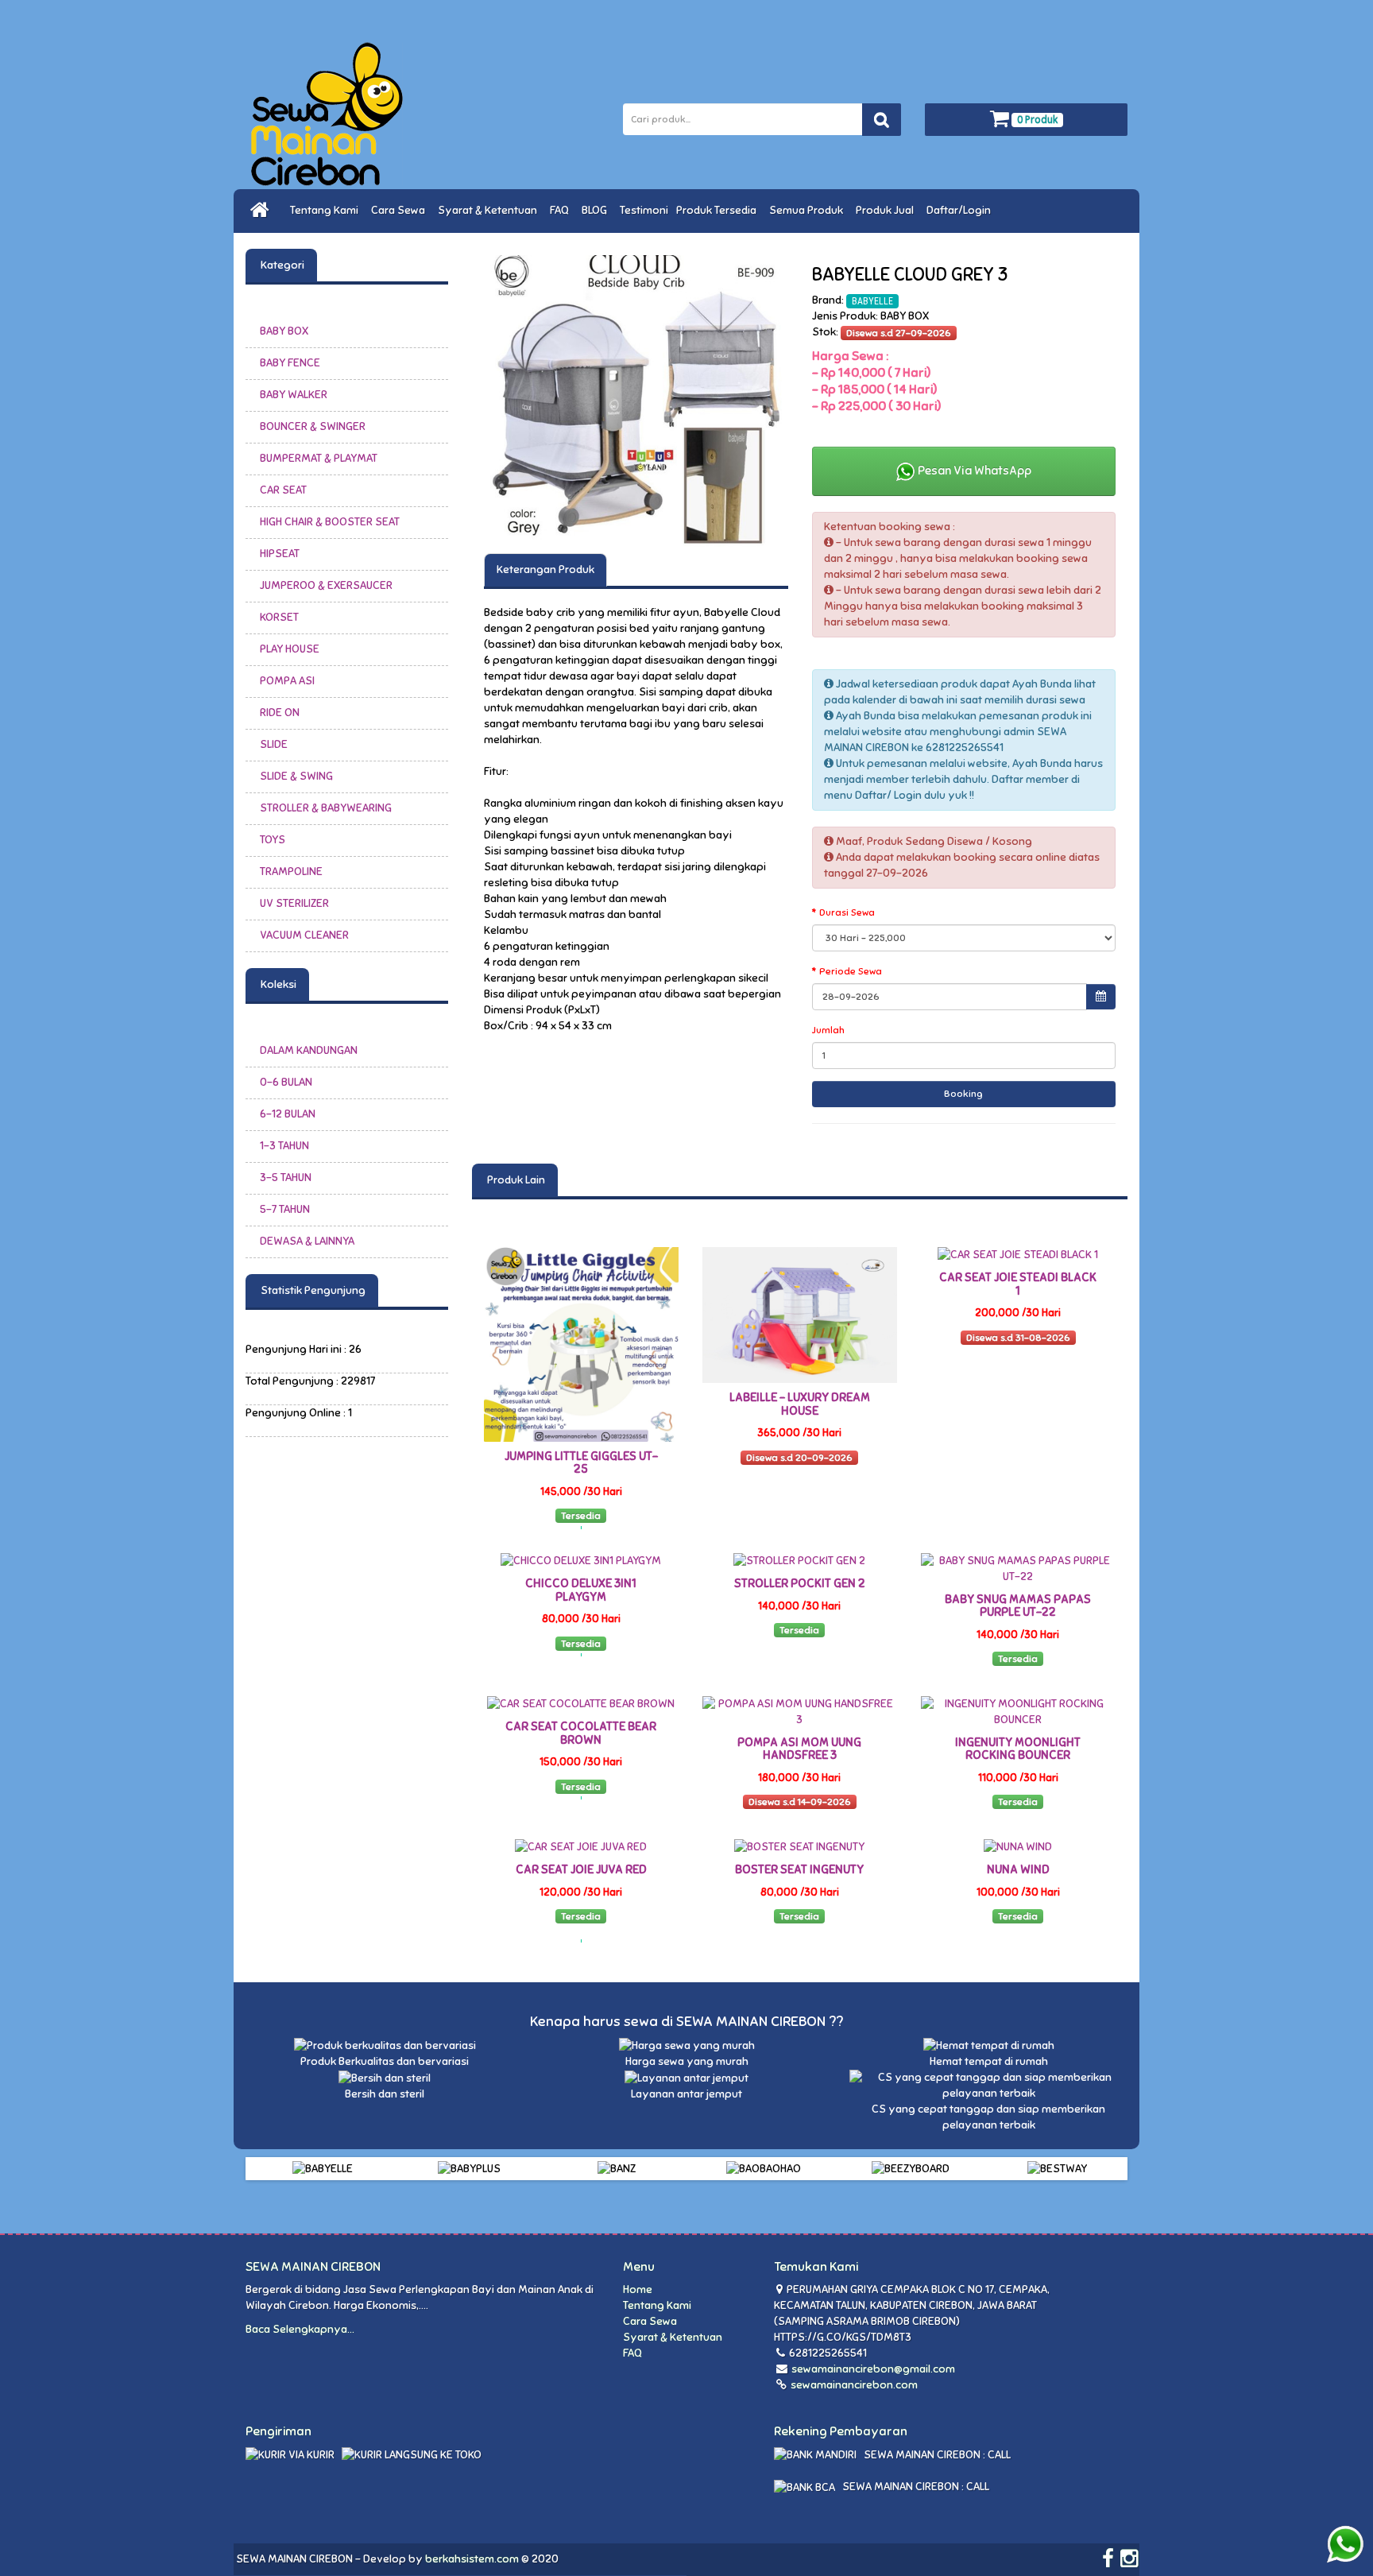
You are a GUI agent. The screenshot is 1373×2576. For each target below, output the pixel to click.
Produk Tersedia (719, 210)
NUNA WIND (1018, 1869)
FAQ (562, 210)
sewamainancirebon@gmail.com (873, 2369)
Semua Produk (808, 210)
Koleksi (277, 984)
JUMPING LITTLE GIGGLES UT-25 (581, 1463)
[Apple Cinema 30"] (636, 401)
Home (638, 2289)
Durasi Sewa (847, 912)
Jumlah (828, 1030)
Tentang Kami (327, 210)
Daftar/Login (961, 210)
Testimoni (644, 210)
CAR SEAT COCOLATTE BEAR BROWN (581, 1733)
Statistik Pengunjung (312, 1290)
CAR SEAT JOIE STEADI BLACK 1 (1018, 1284)
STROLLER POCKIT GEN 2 (800, 1583)
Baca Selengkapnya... (300, 2329)
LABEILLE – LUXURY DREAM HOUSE (800, 1404)
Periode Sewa (851, 971)
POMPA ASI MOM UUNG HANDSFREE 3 (799, 1749)
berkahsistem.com (472, 2559)
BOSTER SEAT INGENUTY (799, 1869)
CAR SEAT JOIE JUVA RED (581, 1869)
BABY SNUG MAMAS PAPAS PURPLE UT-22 (1018, 1606)
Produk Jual (887, 210)
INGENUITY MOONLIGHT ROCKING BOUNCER (1018, 1749)
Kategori (281, 265)
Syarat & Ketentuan (490, 210)
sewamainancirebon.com (853, 2385)
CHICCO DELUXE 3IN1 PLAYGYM (581, 1590)
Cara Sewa (400, 210)
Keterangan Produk (545, 569)
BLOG (597, 210)
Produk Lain (515, 1180)
